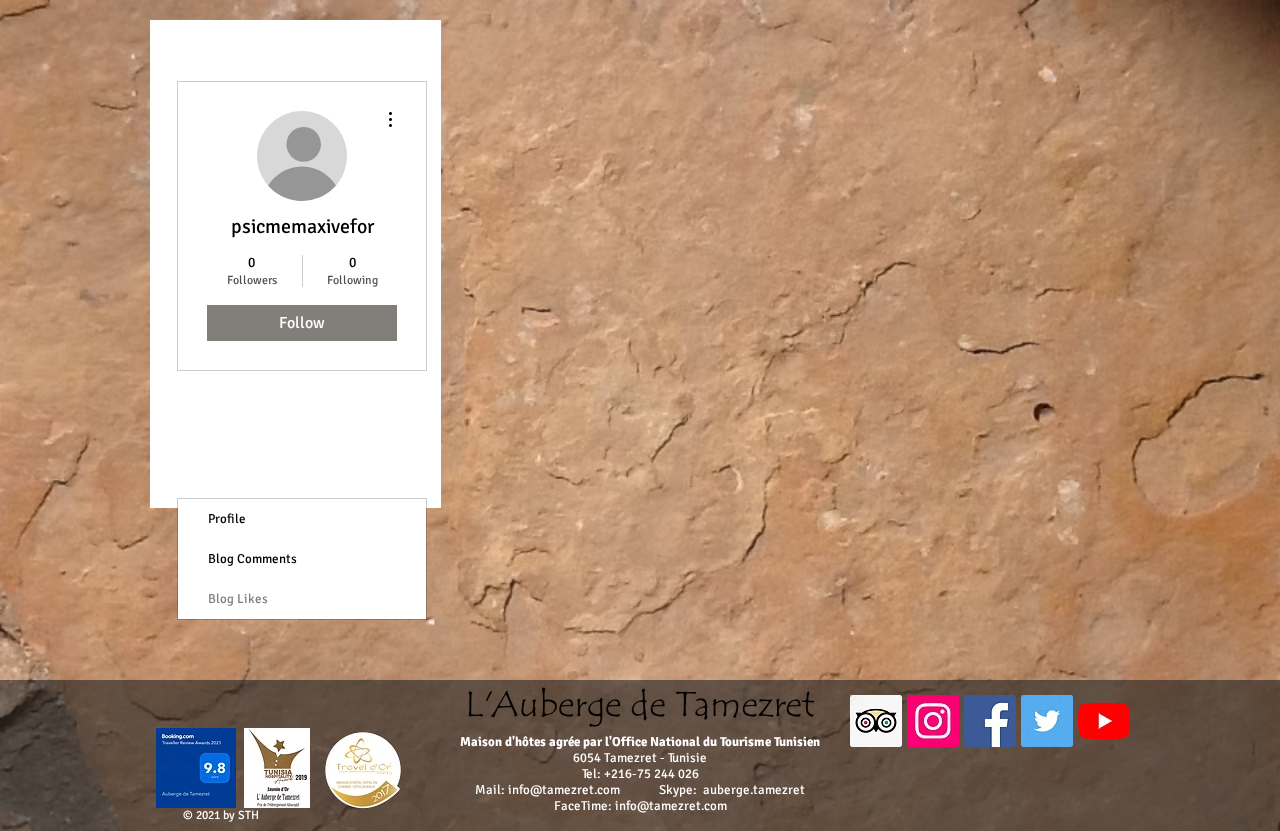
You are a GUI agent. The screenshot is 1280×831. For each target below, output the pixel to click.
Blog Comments (252, 559)
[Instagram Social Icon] (933, 721)
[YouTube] (1104, 721)
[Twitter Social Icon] (1047, 721)
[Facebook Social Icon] (990, 721)
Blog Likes (238, 599)
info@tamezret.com (564, 790)
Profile (227, 519)
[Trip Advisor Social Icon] (876, 721)
